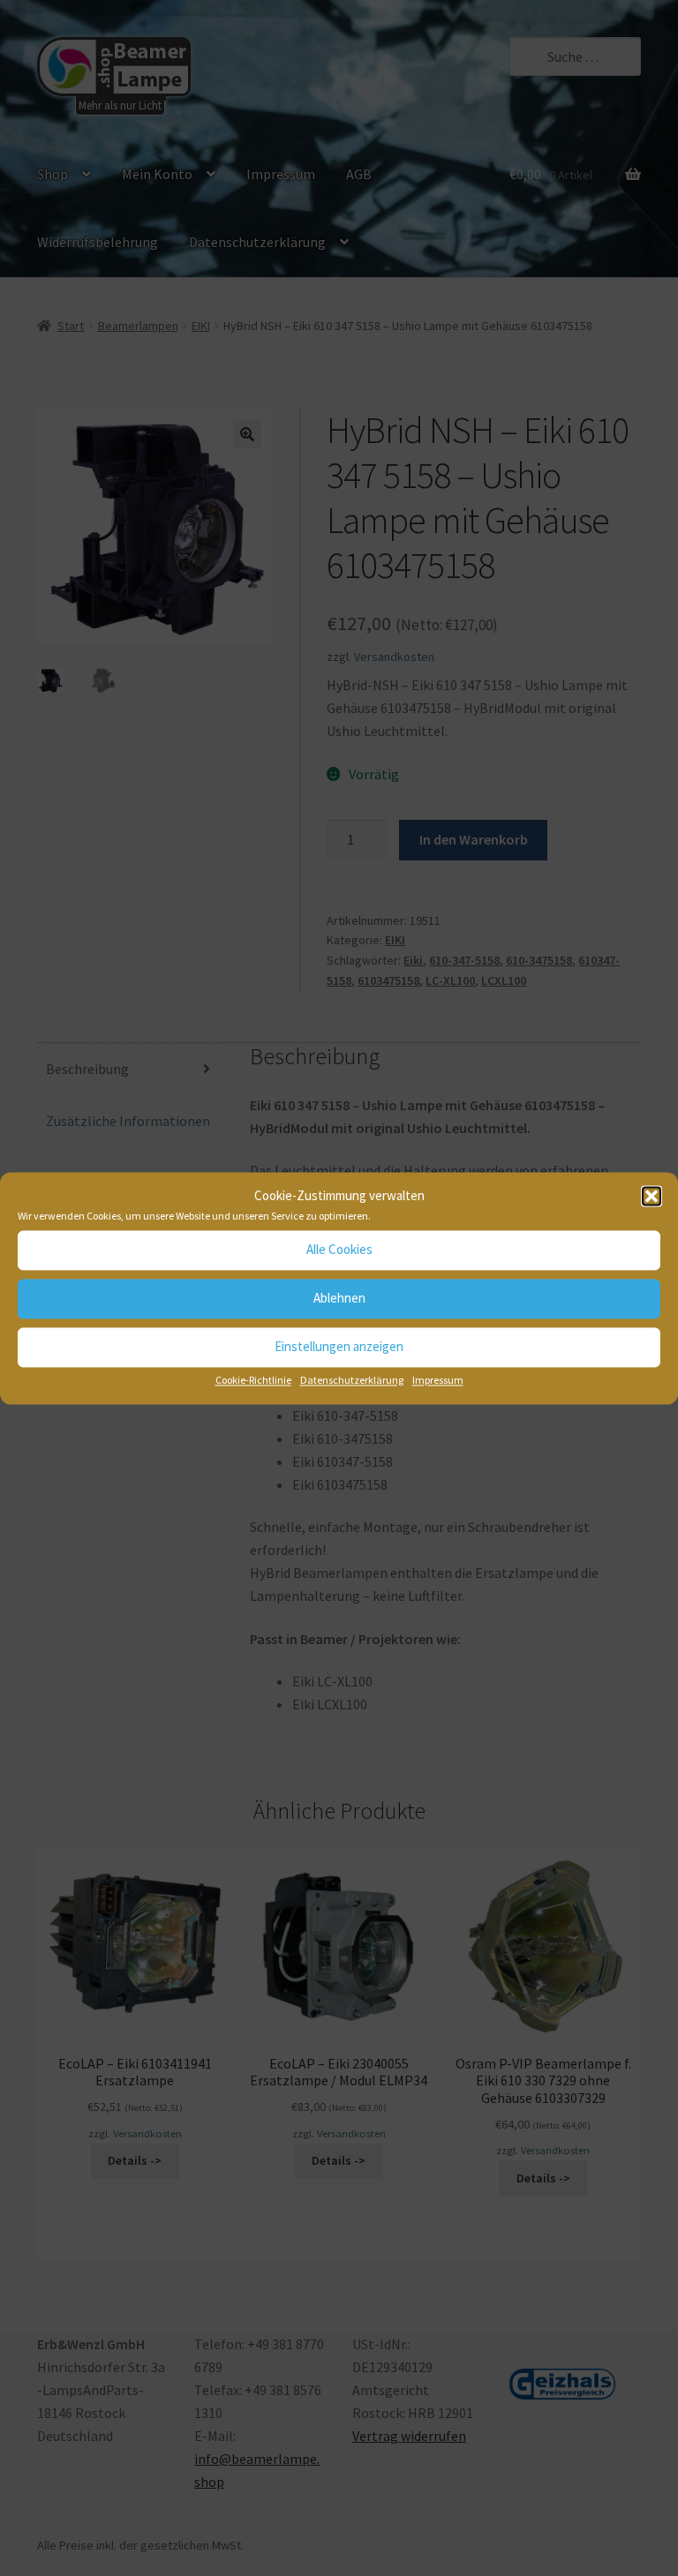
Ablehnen (339, 1299)
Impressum (438, 1380)
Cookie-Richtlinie (253, 1380)
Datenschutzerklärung (352, 1380)
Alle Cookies (339, 1250)
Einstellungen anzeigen (339, 1347)
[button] (652, 1196)
